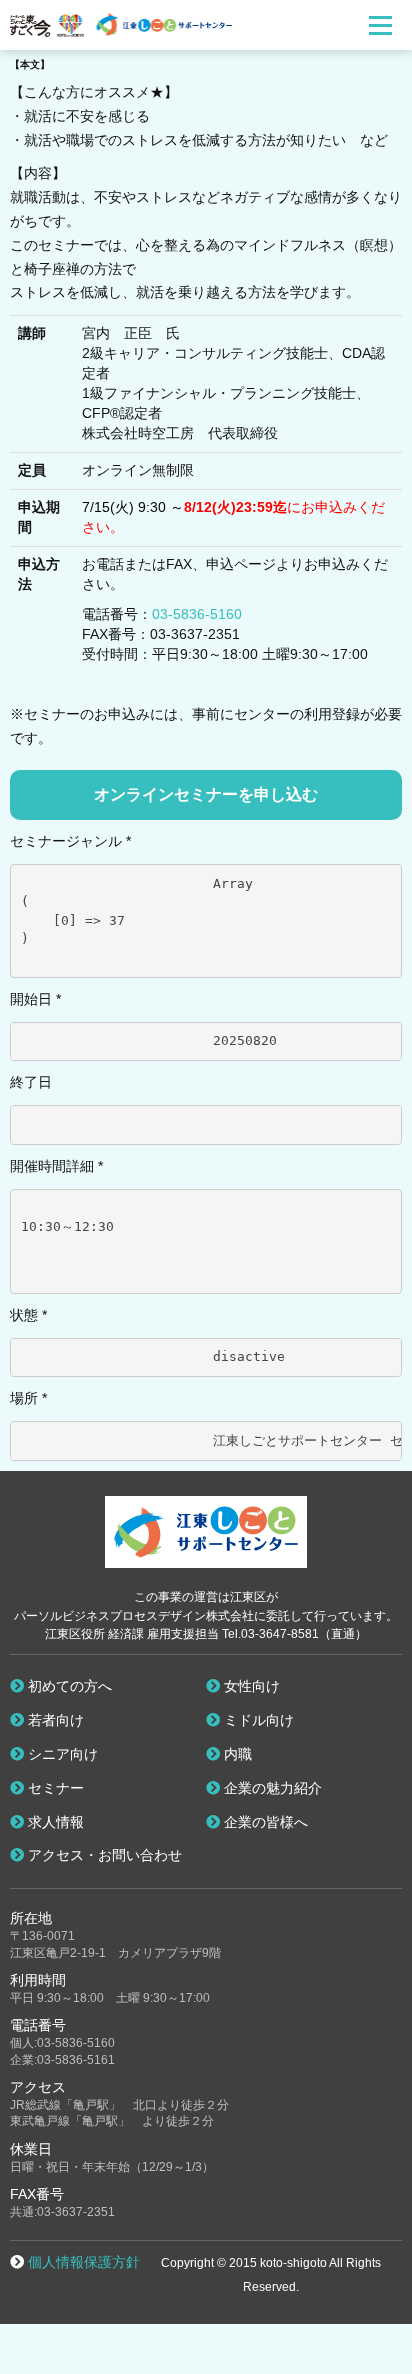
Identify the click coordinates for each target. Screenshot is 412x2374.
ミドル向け (257, 1720)
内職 (236, 1754)
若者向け (54, 1720)
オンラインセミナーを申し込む (206, 794)
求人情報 (54, 1822)
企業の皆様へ (264, 1822)
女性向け (250, 1686)
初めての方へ (68, 1686)
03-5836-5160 (197, 614)
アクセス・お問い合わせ (103, 1855)
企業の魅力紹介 (271, 1788)
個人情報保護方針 (84, 2262)
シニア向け (61, 1754)
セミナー (54, 1788)
